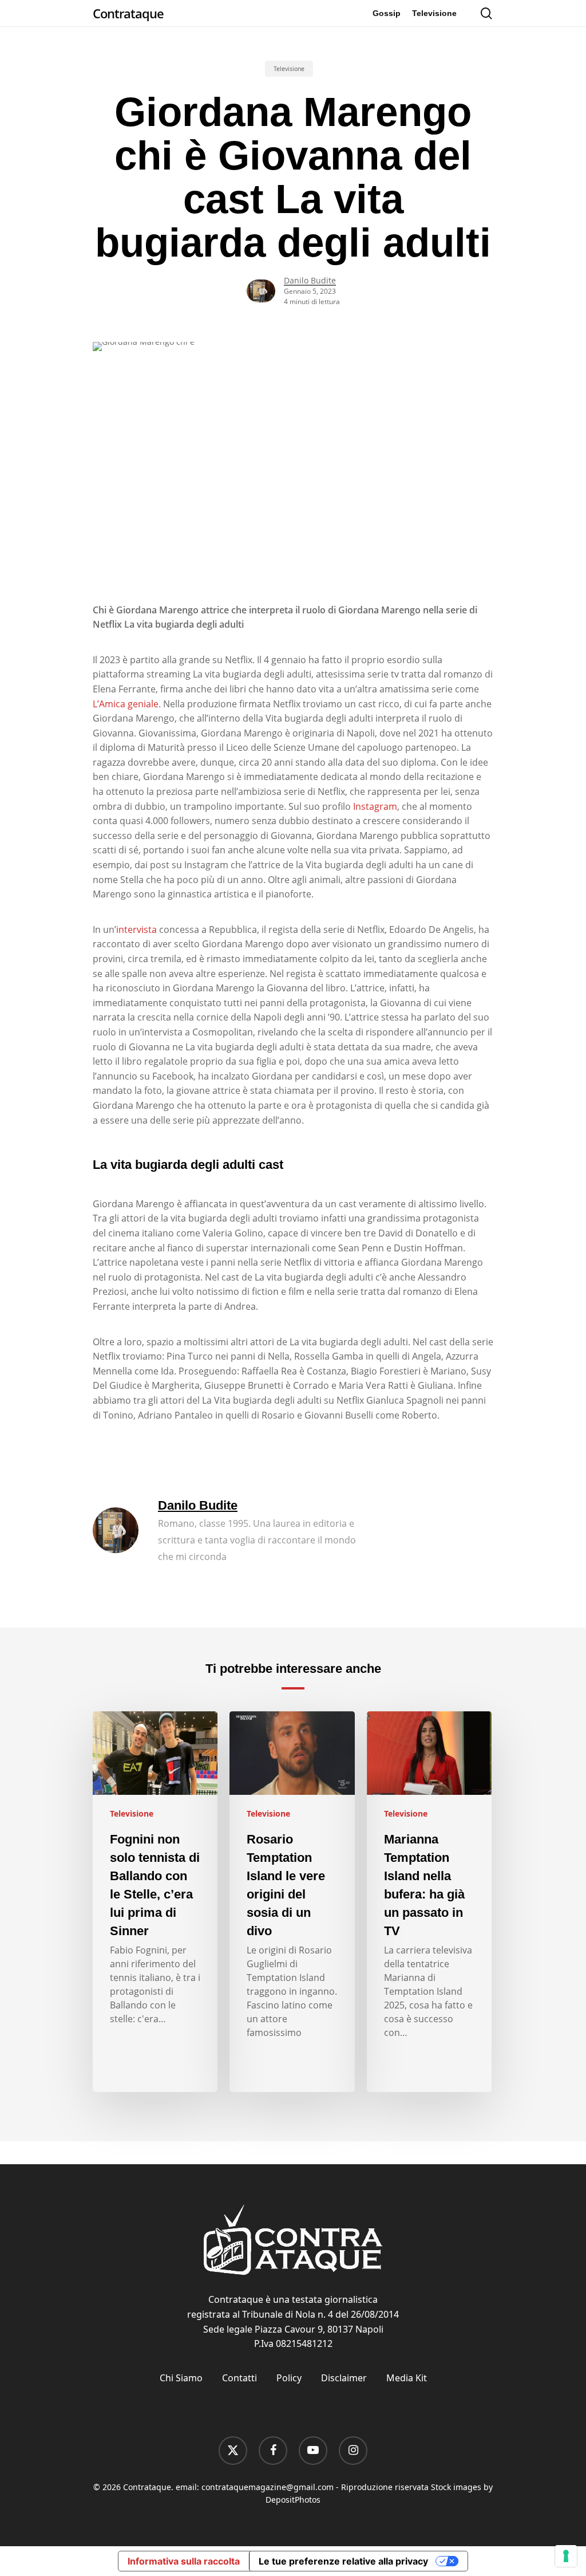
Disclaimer (344, 2378)
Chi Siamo (181, 2378)
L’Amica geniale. (127, 704)
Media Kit (407, 2378)
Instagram (375, 806)
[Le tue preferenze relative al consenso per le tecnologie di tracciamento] (566, 2556)
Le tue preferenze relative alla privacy (343, 2561)
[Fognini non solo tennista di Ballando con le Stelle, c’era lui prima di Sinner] (155, 1902)
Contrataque (128, 13)
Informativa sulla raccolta (184, 2561)
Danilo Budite (310, 280)
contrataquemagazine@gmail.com (268, 2487)
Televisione (289, 69)
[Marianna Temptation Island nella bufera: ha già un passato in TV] (429, 1902)
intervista (136, 929)
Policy (289, 2378)
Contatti (239, 2378)
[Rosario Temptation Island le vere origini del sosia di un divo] (292, 1902)
